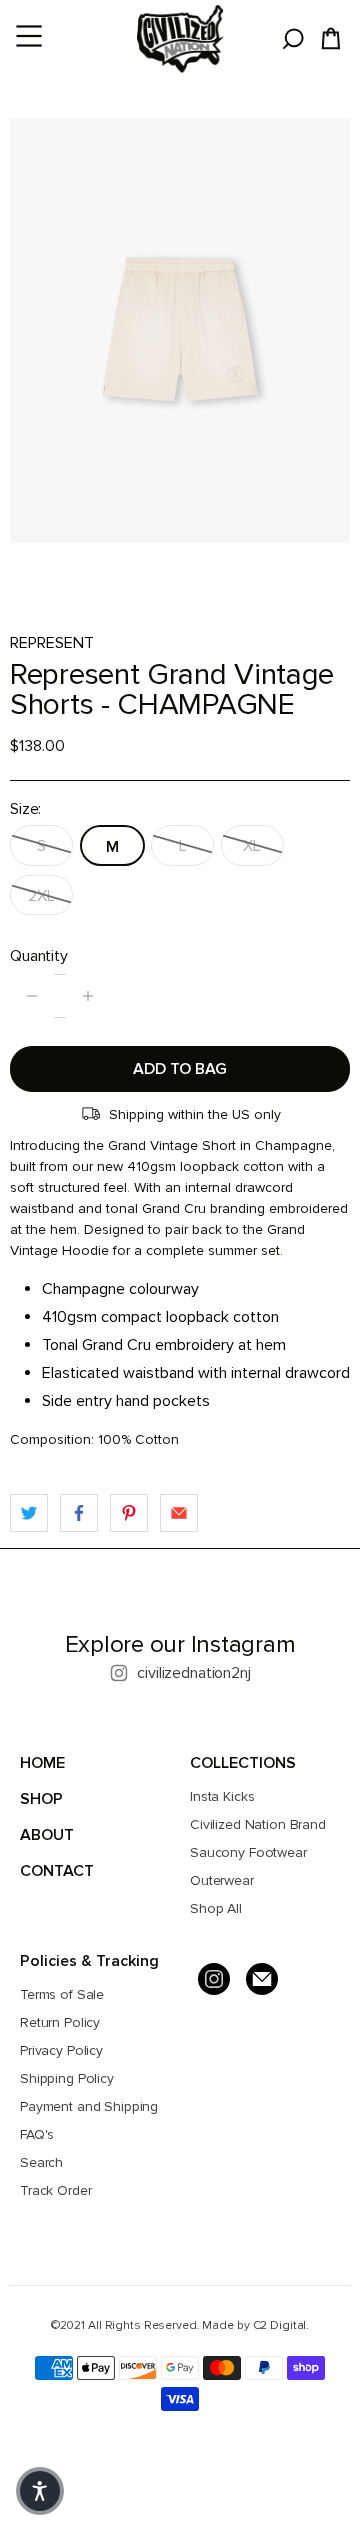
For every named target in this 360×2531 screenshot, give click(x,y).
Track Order (55, 2190)
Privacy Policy (61, 2050)
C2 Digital (280, 2325)
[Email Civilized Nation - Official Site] (262, 1979)
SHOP (41, 1799)
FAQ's (37, 2134)
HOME (42, 1763)
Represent (52, 643)
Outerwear (222, 1880)
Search (41, 2162)
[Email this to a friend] (179, 1513)
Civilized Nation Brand (258, 1824)
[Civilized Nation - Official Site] (180, 39)
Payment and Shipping (89, 2106)
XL (252, 846)
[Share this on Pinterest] (129, 1513)
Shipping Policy (67, 2078)
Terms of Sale (62, 1994)
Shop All (216, 1908)
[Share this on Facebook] (79, 1513)
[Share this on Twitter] (29, 1513)
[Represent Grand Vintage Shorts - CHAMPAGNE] (180, 330)
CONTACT (57, 1871)
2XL (41, 896)
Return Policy (60, 2022)
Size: (25, 809)
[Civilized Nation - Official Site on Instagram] (214, 1979)
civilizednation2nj (193, 1673)
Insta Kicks (222, 1796)
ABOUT (47, 1835)
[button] (40, 2491)
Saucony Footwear (248, 1852)
